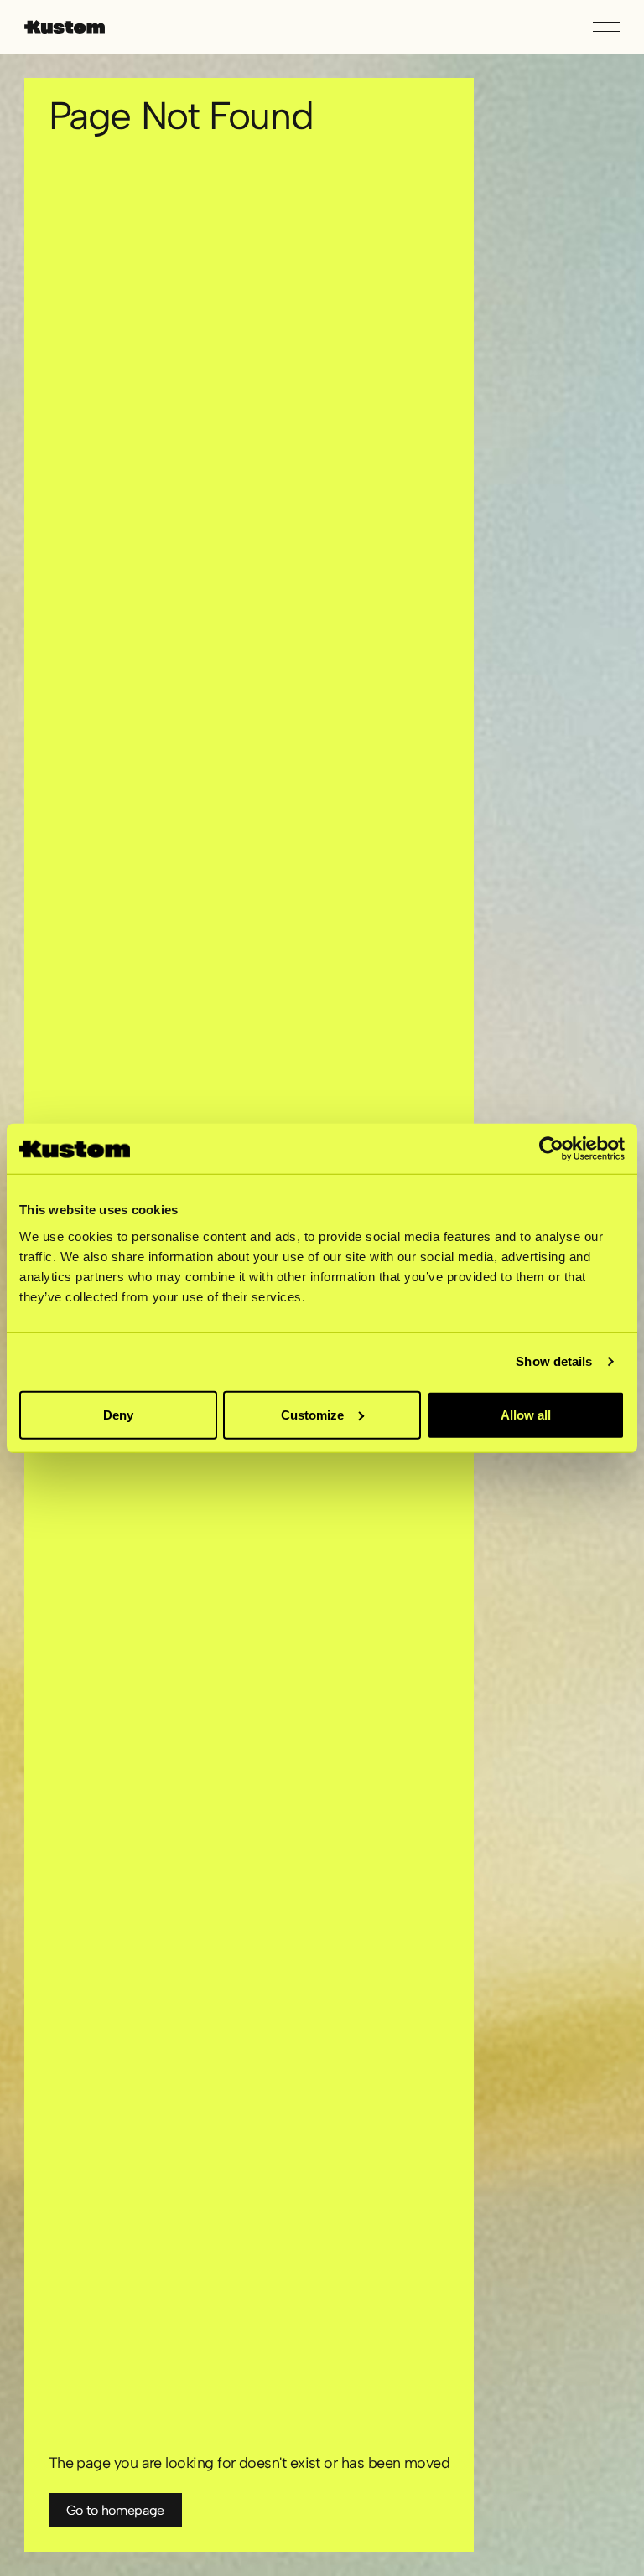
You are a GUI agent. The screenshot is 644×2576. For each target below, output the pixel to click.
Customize (312, 1414)
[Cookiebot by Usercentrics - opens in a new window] (551, 1149)
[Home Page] (65, 27)
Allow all (526, 1414)
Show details (554, 1361)
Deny (118, 1414)
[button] (606, 27)
